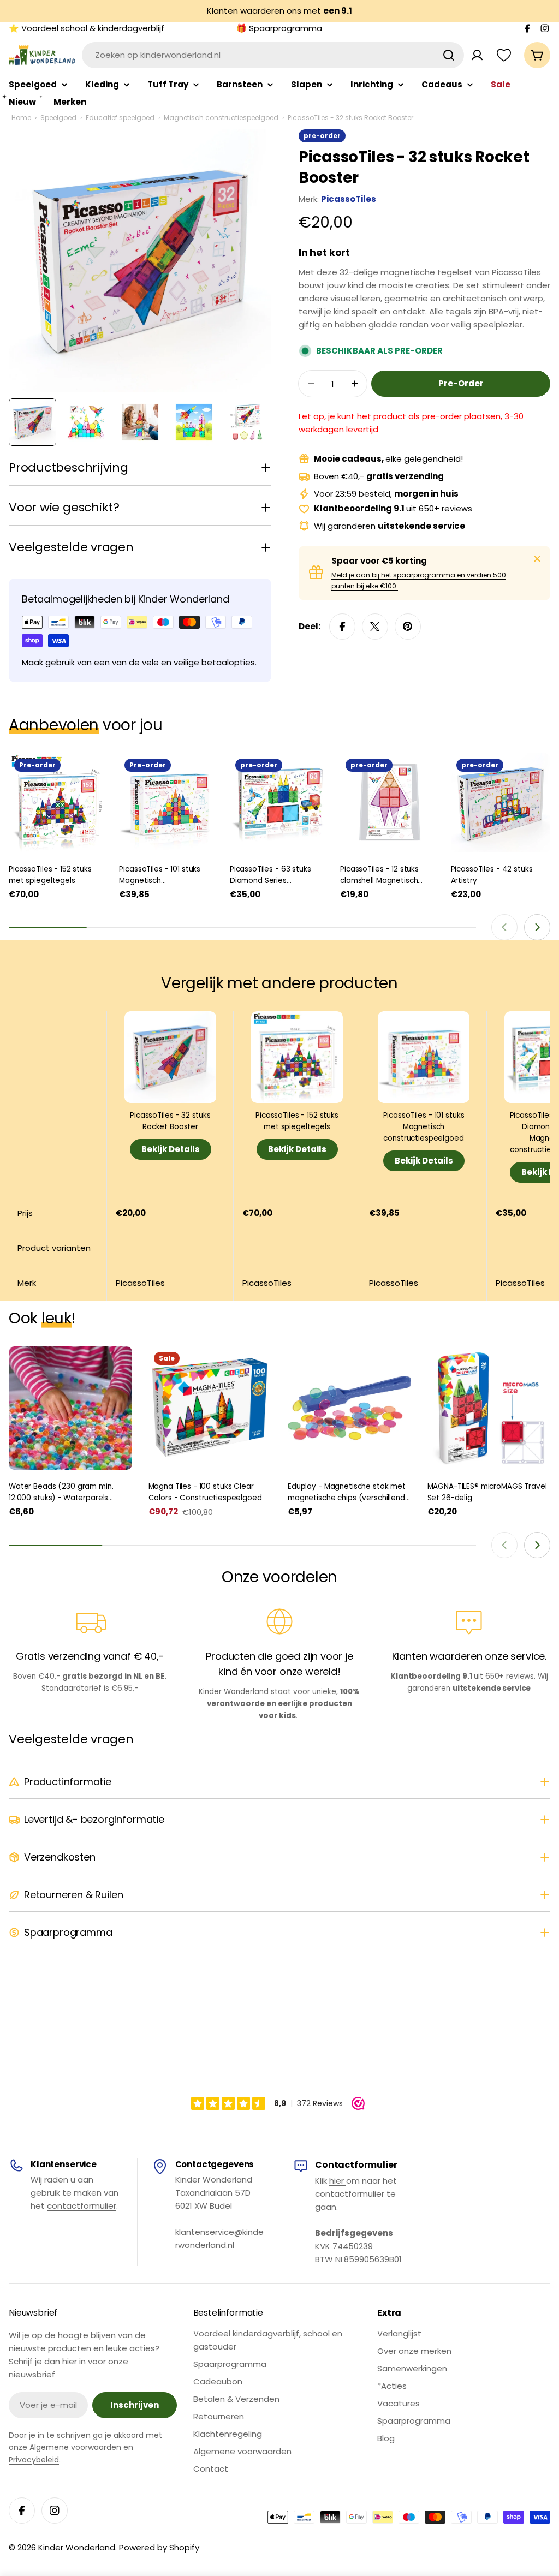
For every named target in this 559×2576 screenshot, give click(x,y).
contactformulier (82, 2206)
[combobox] (273, 55)
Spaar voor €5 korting (379, 561)
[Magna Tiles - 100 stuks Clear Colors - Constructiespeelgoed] (210, 1408)
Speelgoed (58, 118)
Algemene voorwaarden (75, 2447)
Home (21, 118)
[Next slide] (537, 927)
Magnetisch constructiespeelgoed (221, 118)
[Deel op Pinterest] (408, 627)
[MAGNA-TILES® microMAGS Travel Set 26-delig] (489, 1408)
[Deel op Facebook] (342, 627)
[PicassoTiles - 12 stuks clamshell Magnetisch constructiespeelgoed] (390, 803)
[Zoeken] (449, 55)
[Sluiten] (537, 559)
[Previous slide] (504, 927)
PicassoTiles (349, 199)
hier (338, 2181)
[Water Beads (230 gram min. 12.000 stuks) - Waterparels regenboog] (70, 1408)
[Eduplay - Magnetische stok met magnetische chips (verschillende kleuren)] (349, 1408)
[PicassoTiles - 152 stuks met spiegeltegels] (58, 803)
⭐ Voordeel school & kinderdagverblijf (87, 28)
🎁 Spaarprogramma (279, 28)
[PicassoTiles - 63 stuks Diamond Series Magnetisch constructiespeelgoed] (279, 803)
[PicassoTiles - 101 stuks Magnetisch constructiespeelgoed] (169, 803)
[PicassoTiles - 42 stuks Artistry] (501, 803)
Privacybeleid (34, 2460)
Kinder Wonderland (77, 2547)
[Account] (477, 55)
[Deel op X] (375, 627)
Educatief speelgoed (120, 118)
